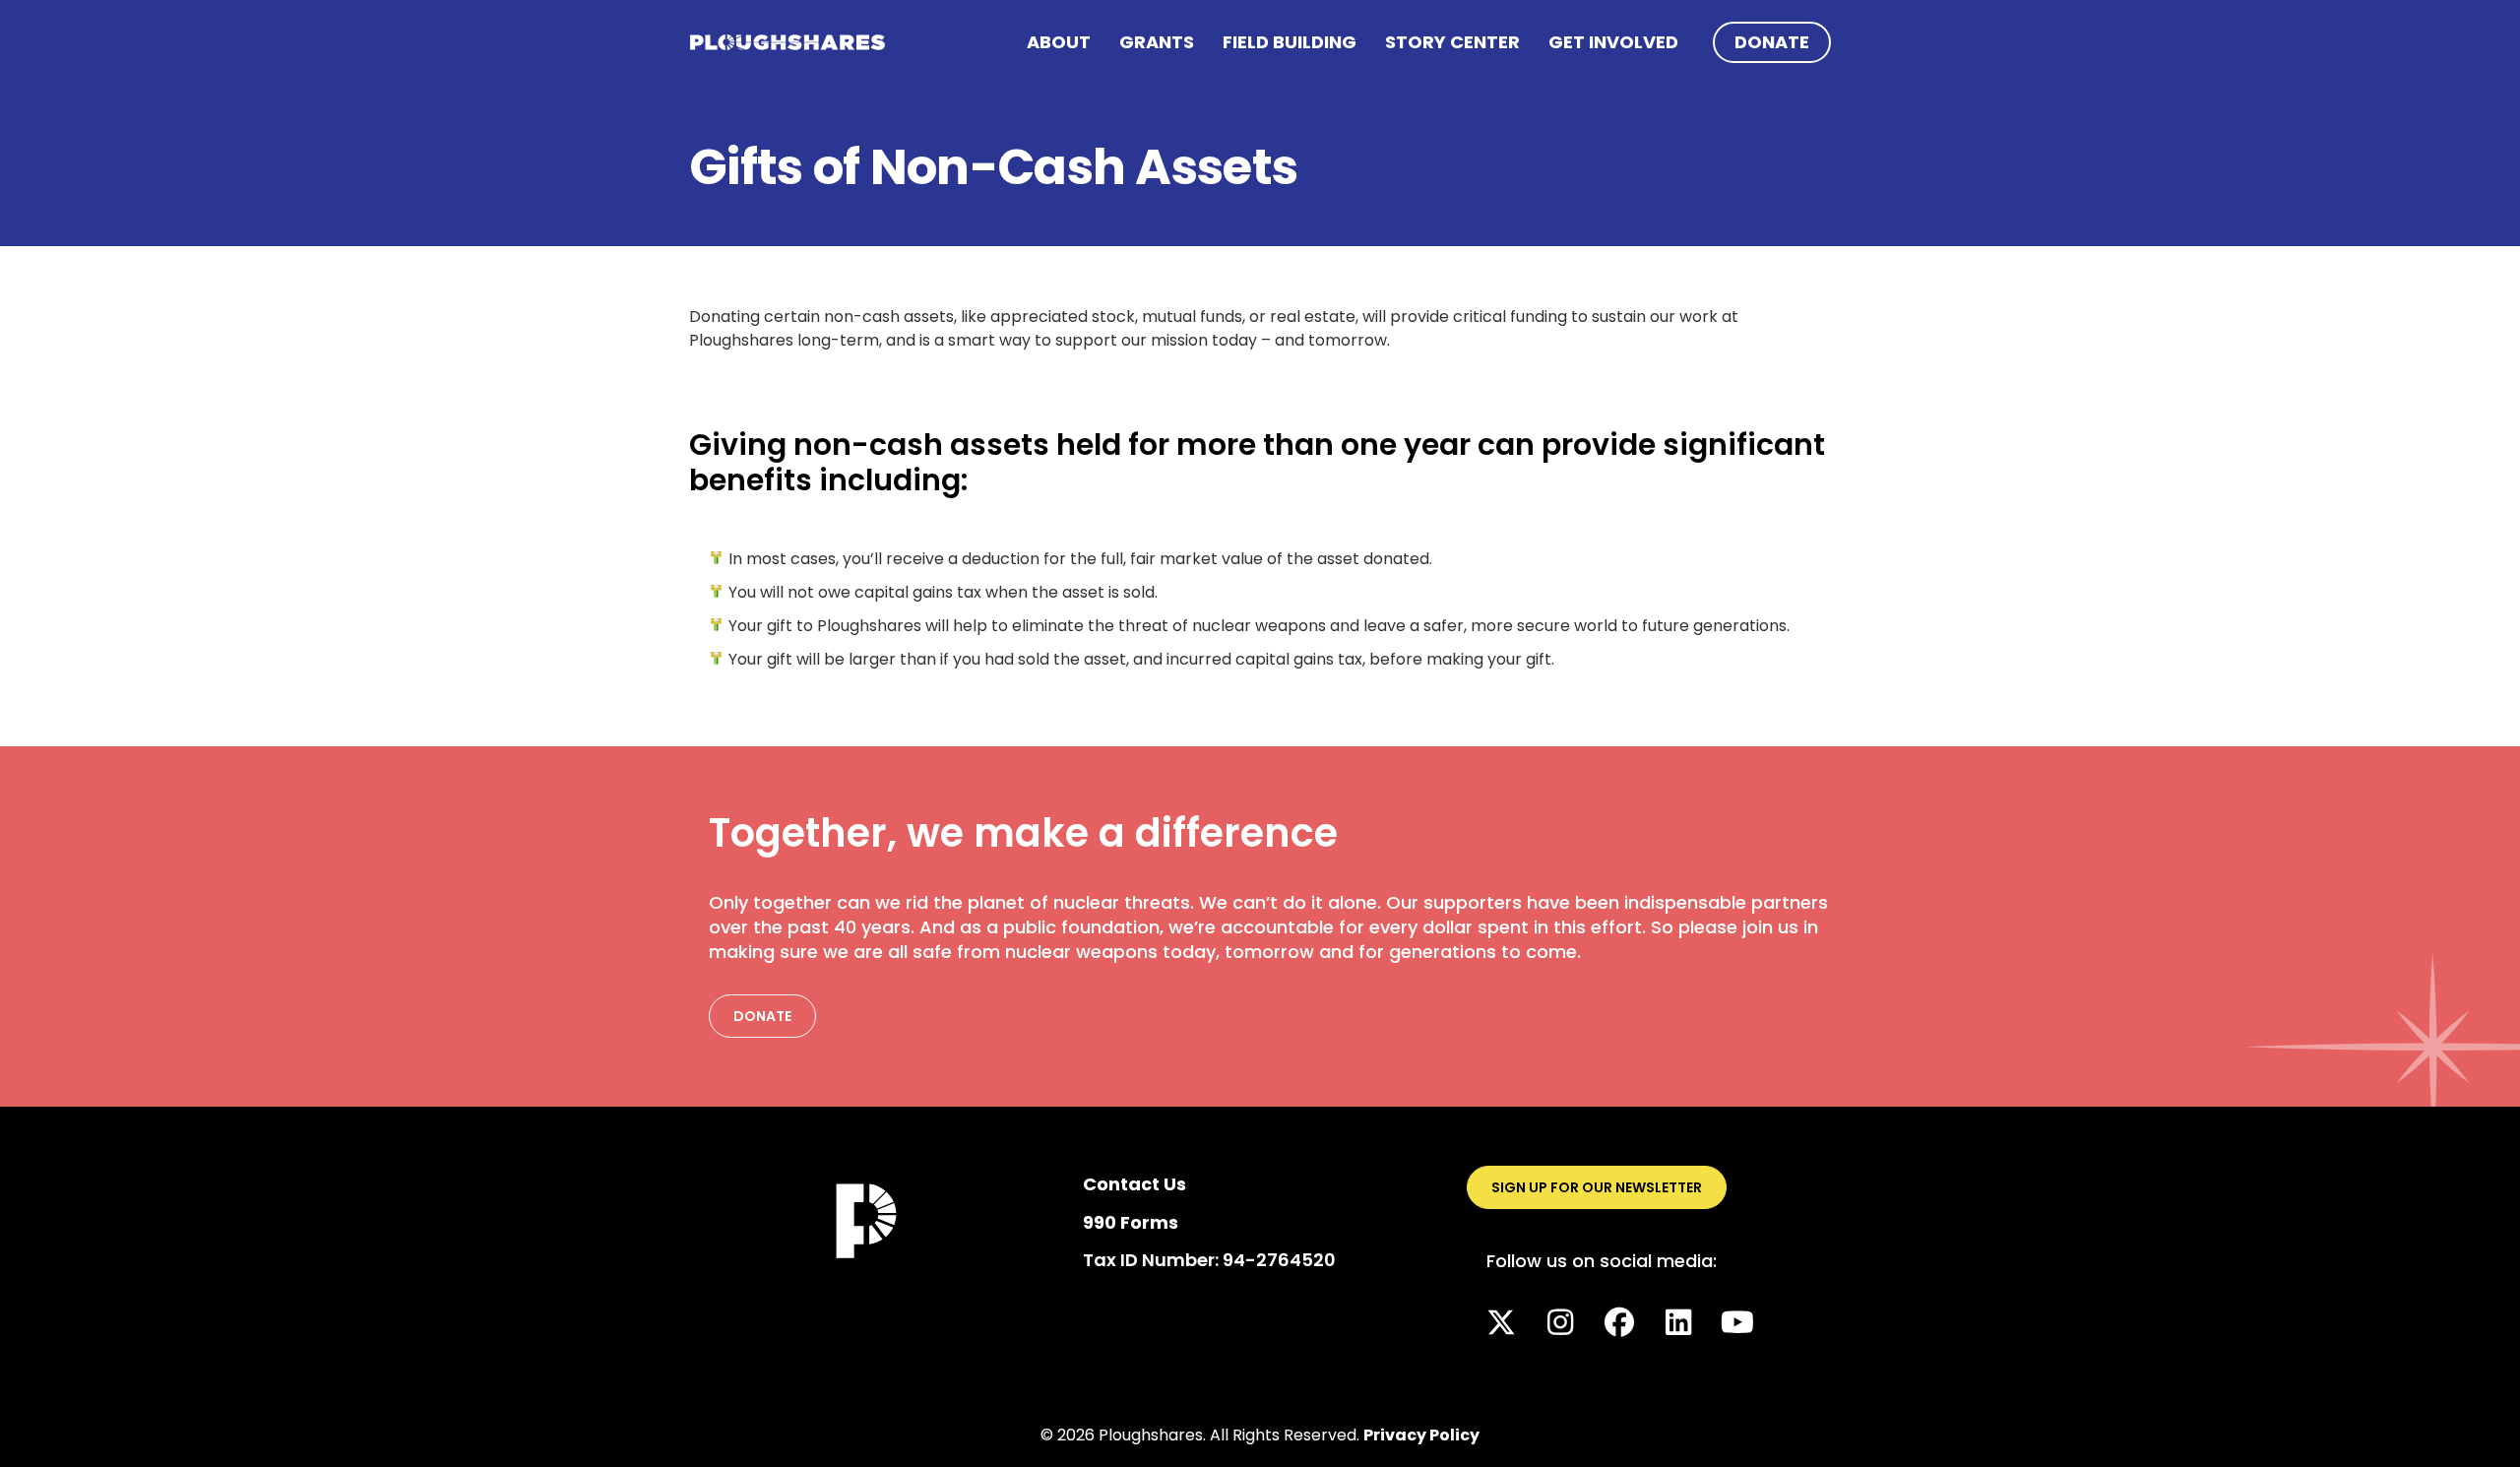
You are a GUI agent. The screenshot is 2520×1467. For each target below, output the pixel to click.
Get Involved (1613, 42)
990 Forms (1131, 1222)
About (1059, 42)
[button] (1501, 1322)
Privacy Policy (1421, 1435)
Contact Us (1134, 1184)
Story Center (1452, 42)
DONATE (1772, 42)
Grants (1157, 42)
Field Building (1290, 42)
